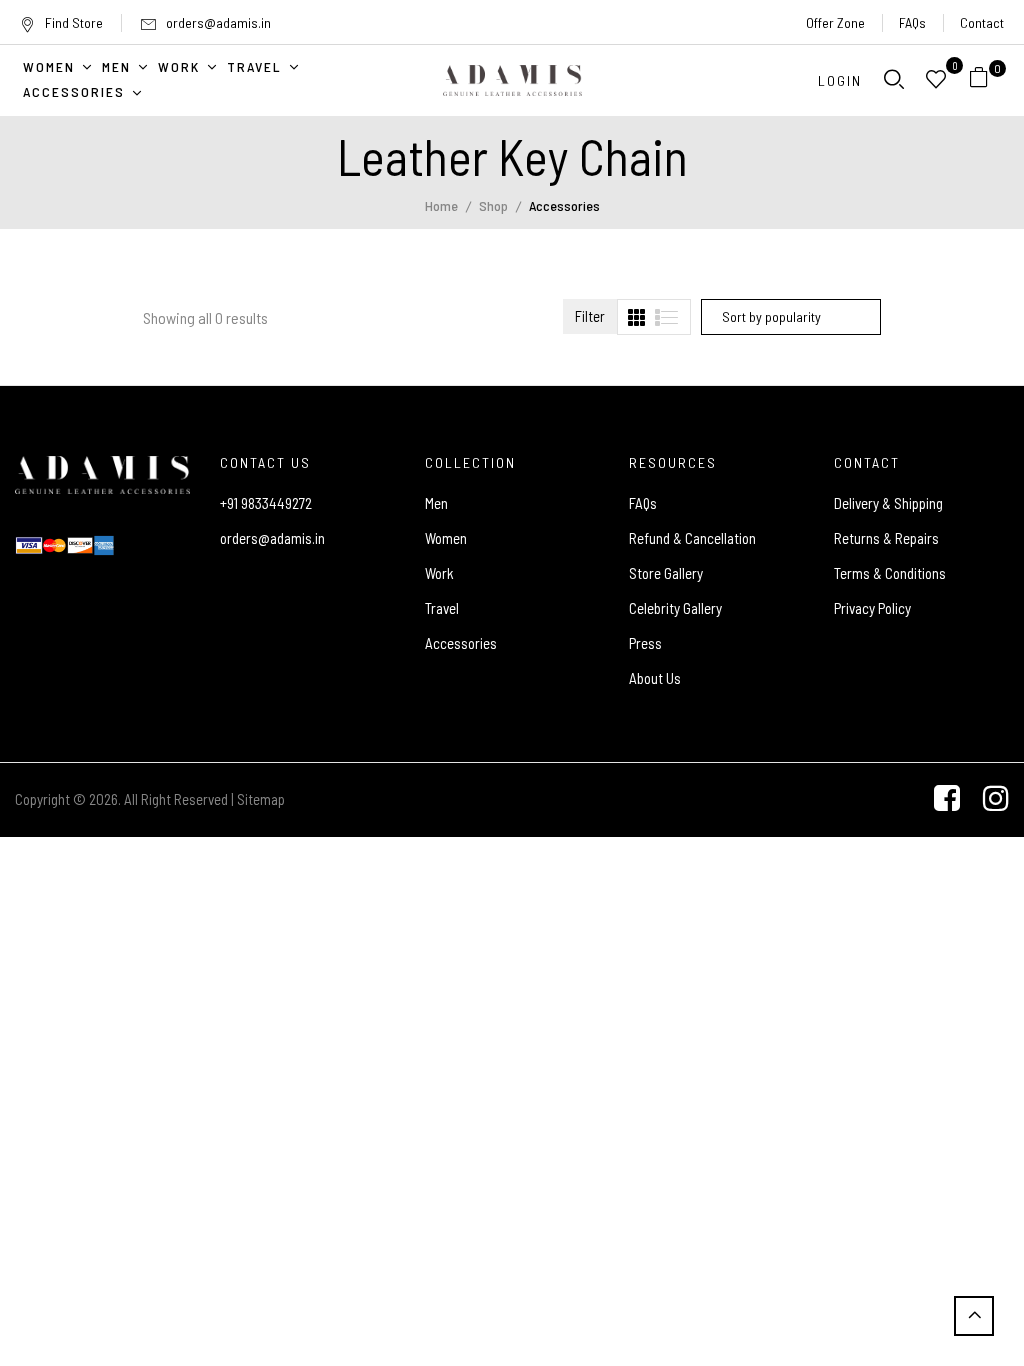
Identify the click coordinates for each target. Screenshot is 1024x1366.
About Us (655, 678)
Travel (442, 608)
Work (439, 573)
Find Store (74, 22)
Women (446, 538)
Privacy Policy (872, 608)
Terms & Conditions (890, 573)
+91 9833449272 (266, 503)
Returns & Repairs (886, 538)
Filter (590, 316)
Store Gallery (666, 573)
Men (436, 503)
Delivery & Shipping (888, 503)
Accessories (461, 643)
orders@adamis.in (218, 22)
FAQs (912, 22)
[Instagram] (996, 800)
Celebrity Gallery (675, 608)
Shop (493, 205)
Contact (982, 22)
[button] (986, 80)
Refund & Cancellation (692, 538)
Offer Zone (835, 22)
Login (840, 80)
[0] (979, 80)
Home (441, 205)
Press (645, 643)
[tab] (636, 317)
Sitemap (261, 799)
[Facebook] (947, 800)
